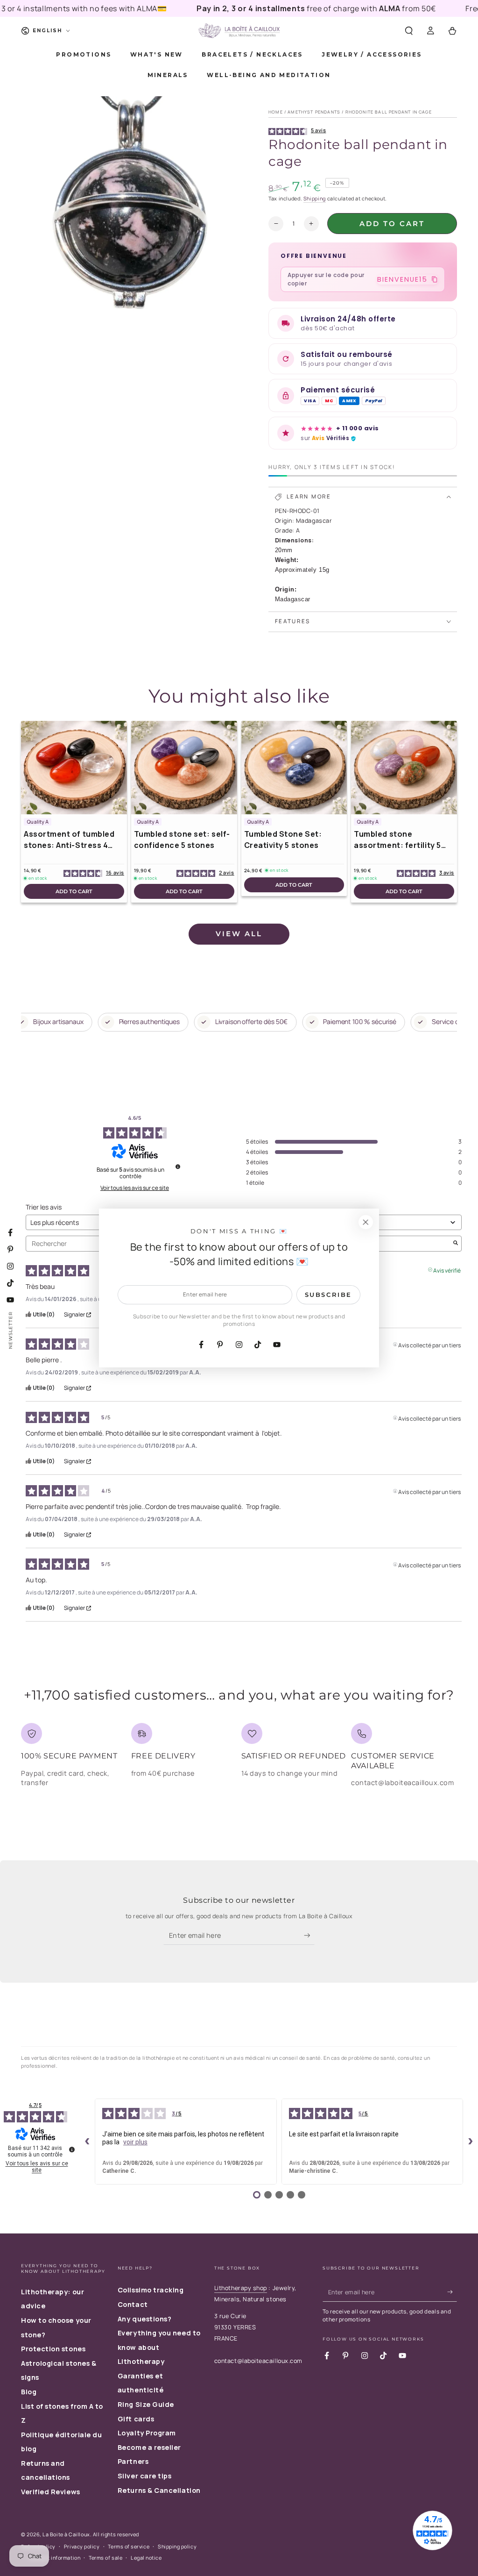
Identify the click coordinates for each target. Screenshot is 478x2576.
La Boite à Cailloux (66, 2534)
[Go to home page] (239, 31)
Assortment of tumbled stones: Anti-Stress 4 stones (69, 840)
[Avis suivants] (471, 2142)
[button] (409, 31)
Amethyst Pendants (314, 112)
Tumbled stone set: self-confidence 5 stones (182, 840)
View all (239, 934)
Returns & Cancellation (159, 2490)
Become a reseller (149, 2447)
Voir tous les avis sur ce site (135, 1188)
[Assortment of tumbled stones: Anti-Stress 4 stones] (74, 768)
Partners (133, 2461)
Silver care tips (145, 2476)
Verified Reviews (51, 2492)
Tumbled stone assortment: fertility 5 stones (397, 840)
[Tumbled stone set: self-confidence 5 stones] (184, 768)
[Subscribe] (309, 1936)
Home (276, 112)
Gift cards (136, 2419)
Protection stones (53, 2349)
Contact (133, 2304)
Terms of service (129, 2546)
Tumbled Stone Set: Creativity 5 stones (283, 840)
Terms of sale (105, 2558)
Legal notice (146, 2558)
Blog (29, 2392)
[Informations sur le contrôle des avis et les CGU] (178, 1167)
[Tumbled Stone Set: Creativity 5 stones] (294, 768)
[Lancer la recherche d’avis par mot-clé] (456, 1244)
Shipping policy (177, 2546)
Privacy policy (82, 2546)
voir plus (135, 2142)
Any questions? (145, 2319)
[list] (239, 1759)
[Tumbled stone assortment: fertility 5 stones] (404, 768)
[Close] (366, 1222)
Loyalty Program (147, 2433)
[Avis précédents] (87, 2142)
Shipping (315, 198)
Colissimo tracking (151, 2290)
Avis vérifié (447, 1270)
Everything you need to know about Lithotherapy (159, 2347)
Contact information (55, 2558)
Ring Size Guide (146, 2404)
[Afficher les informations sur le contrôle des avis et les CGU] (72, 2149)
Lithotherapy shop (241, 2288)
